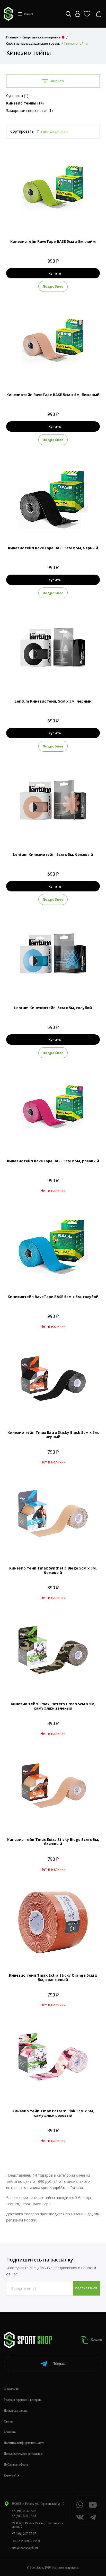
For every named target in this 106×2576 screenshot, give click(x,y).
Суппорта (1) (17, 96)
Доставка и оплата (16, 2411)
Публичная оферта (16, 2465)
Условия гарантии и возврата (23, 2400)
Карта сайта (11, 2475)
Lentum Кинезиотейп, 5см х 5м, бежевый (53, 854)
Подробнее (53, 286)
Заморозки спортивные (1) (29, 111)
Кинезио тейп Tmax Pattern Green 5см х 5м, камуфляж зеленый (53, 1706)
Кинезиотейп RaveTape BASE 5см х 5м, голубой (53, 1297)
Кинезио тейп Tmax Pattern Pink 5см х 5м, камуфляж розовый (53, 2113)
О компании (12, 2389)
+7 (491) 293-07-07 (24, 2511)
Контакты (10, 2432)
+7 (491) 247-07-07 (24, 2534)
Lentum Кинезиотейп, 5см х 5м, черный (53, 701)
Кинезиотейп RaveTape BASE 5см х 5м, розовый (53, 1161)
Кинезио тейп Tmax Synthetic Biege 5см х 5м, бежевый (53, 1570)
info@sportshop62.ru (25, 2548)
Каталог (96, 2340)
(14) (25, 103)
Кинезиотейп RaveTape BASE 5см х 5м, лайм (53, 241)
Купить (55, 273)
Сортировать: (22, 131)
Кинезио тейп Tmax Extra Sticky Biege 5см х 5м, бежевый (53, 1842)
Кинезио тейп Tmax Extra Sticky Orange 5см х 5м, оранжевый (53, 1977)
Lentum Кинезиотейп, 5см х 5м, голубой (53, 1008)
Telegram (59, 2364)
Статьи (8, 2421)
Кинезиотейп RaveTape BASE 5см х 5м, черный (53, 548)
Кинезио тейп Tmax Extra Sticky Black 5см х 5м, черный (53, 1435)
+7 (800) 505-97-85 (24, 2516)
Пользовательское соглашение (23, 2454)
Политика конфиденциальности (24, 2443)
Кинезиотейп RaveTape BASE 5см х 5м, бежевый (53, 395)
